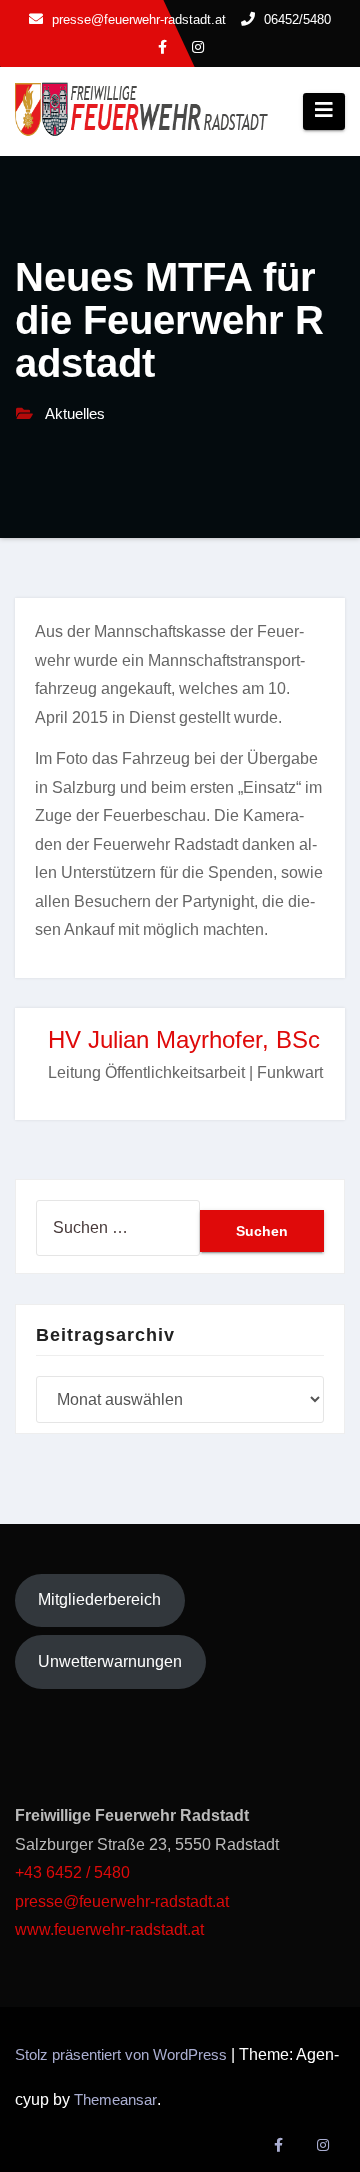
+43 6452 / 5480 (72, 1872)
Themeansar (115, 2099)
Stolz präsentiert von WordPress (123, 2054)
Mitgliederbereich (99, 1599)
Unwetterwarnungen (110, 1661)
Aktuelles (75, 413)
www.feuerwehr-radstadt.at (111, 1929)
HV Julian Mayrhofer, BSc (184, 1039)
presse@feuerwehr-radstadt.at (122, 1901)
